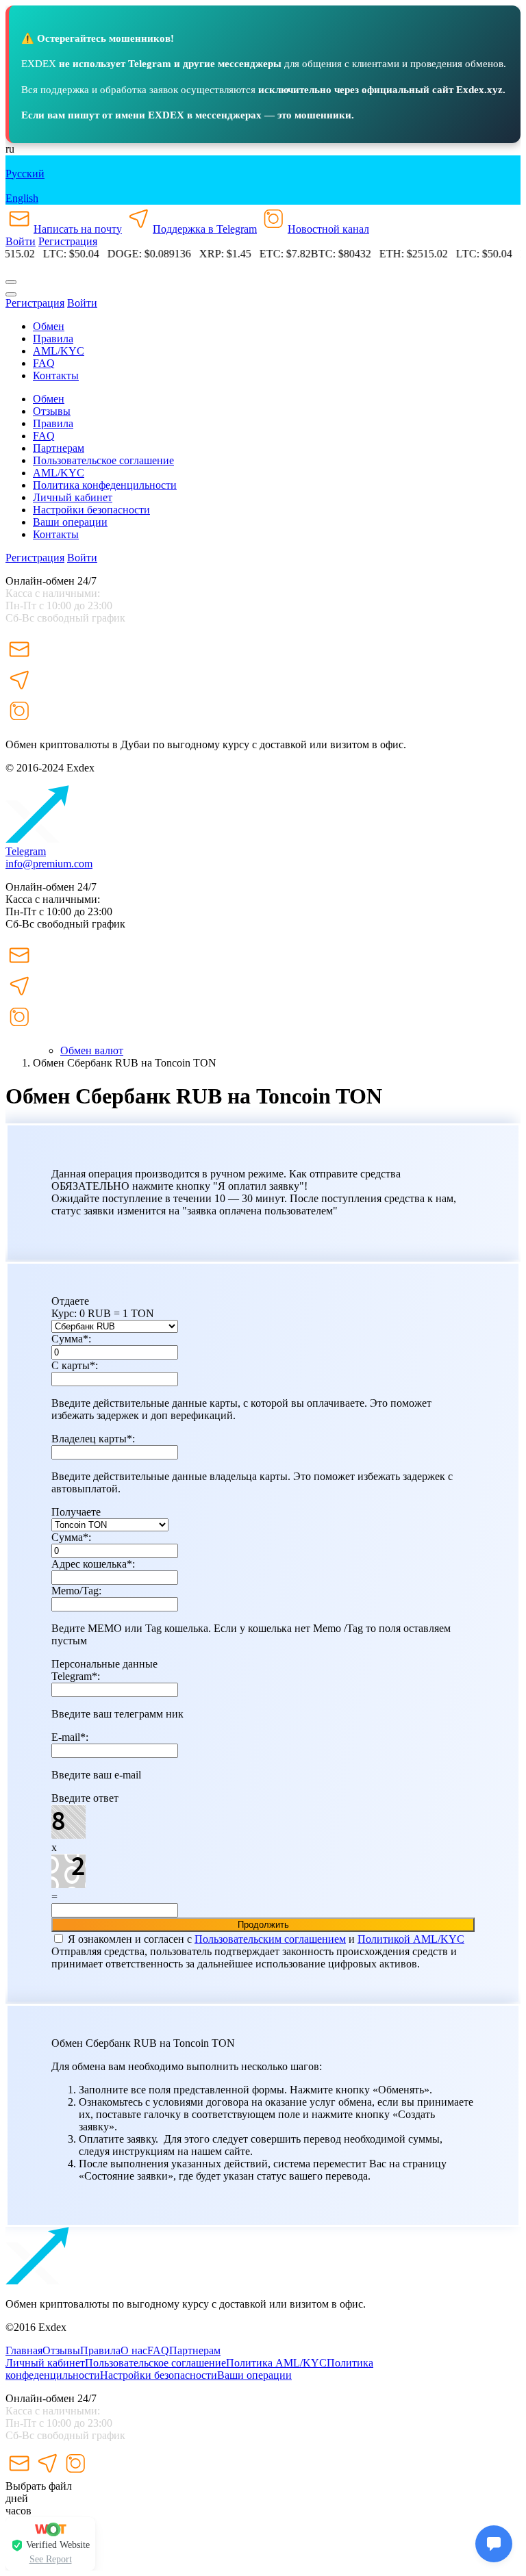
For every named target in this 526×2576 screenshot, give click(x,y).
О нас (134, 2350)
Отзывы (52, 411)
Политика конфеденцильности (105, 485)
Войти (21, 241)
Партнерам (59, 448)
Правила (100, 2350)
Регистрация (68, 241)
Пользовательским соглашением (270, 1939)
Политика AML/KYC (276, 2363)
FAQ (158, 2350)
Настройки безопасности (91, 510)
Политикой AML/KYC (411, 1939)
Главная (24, 2350)
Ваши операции (70, 522)
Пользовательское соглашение (103, 460)
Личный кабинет (73, 497)
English (22, 198)
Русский (25, 174)
